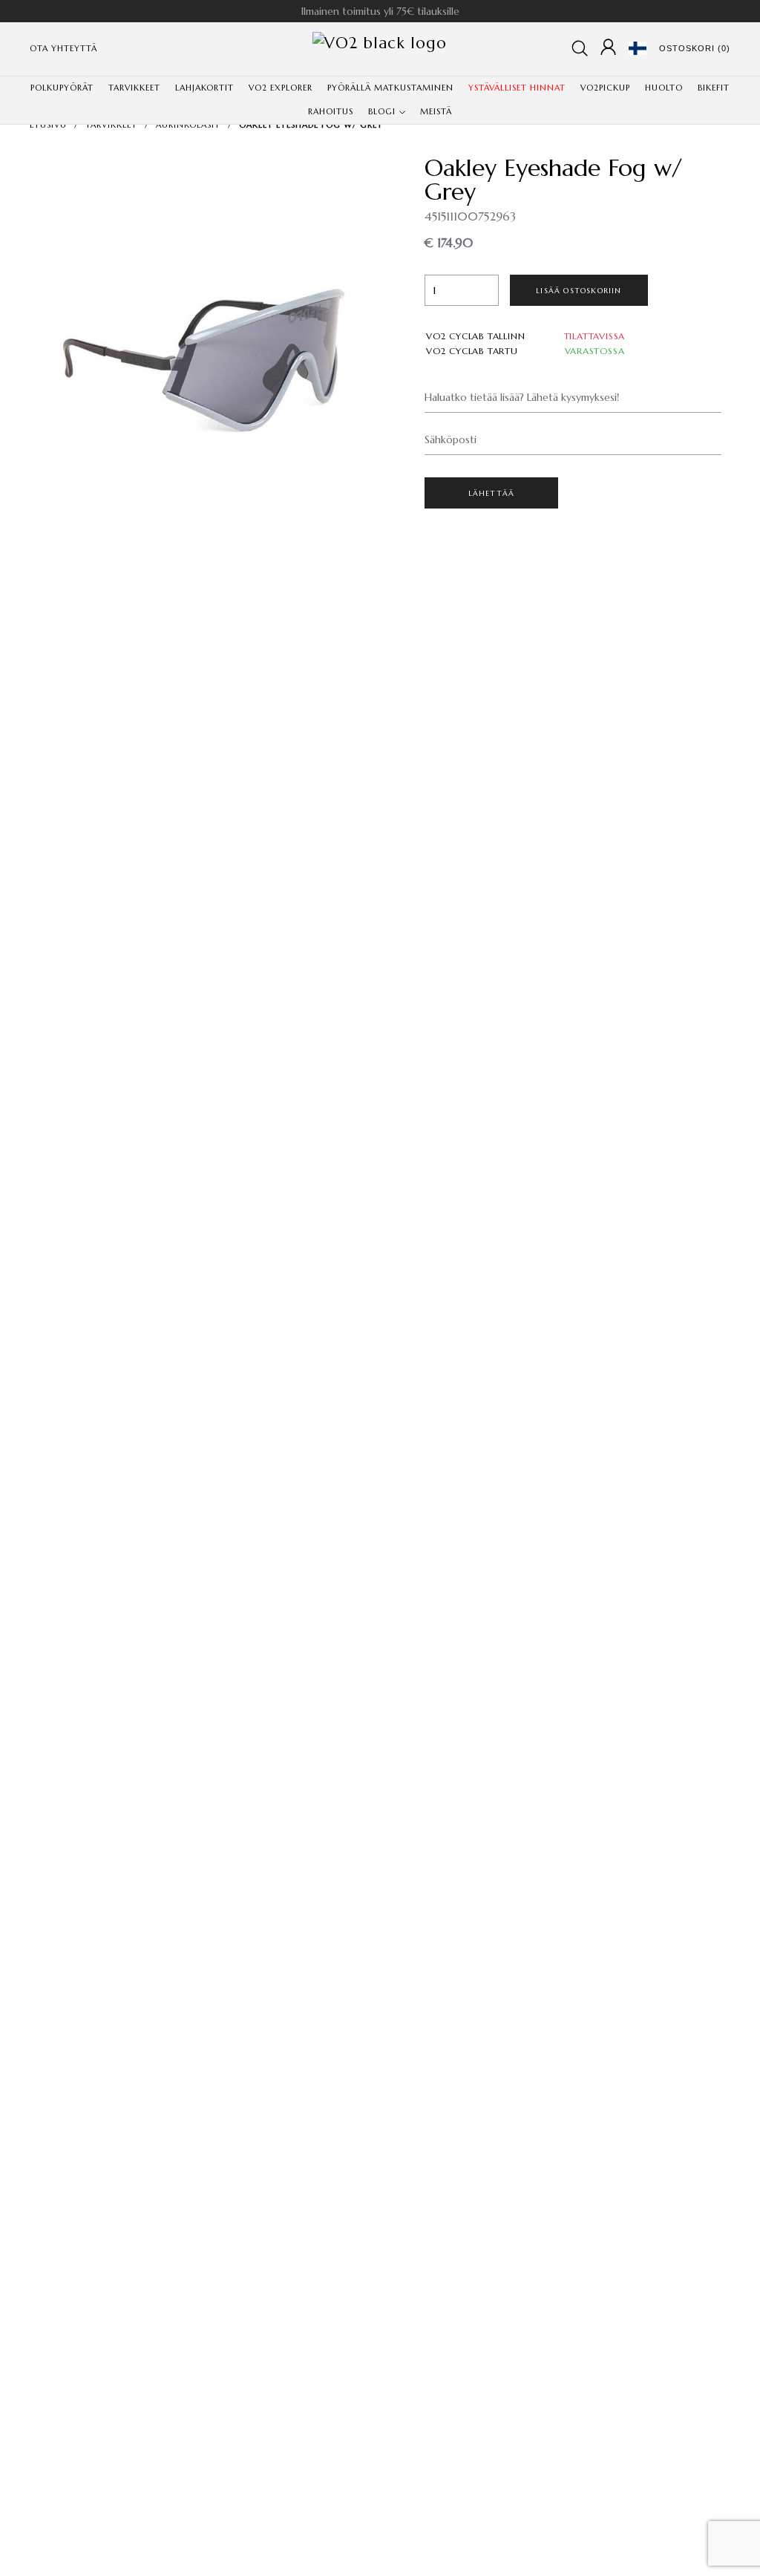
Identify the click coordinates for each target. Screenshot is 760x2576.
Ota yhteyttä (63, 48)
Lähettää (492, 493)
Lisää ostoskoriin (579, 291)
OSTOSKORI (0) (695, 48)
